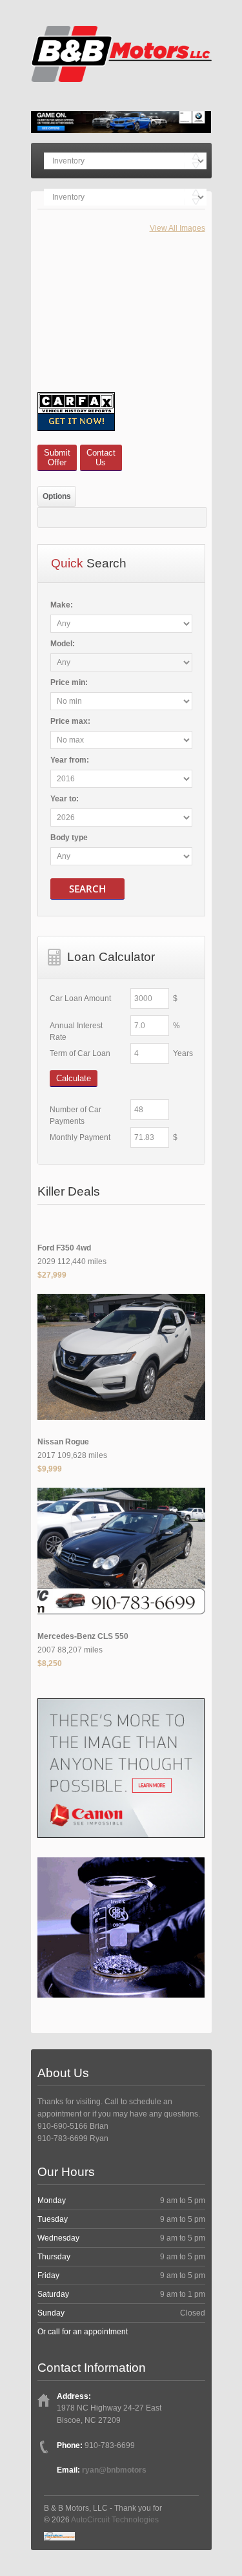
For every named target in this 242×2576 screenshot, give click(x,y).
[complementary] (203, 2537)
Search (87, 889)
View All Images (177, 228)
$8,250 (50, 1663)
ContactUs (101, 458)
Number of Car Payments (76, 1115)
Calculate (74, 1078)
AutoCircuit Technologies (115, 2520)
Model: (63, 644)
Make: (62, 605)
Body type (69, 838)
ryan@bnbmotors (114, 2470)
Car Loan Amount (80, 998)
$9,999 (50, 1469)
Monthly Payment (80, 1137)
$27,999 (52, 1275)
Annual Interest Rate (76, 1031)
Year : (70, 760)
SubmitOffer (57, 458)
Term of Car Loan (80, 1053)
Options (57, 496)
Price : (69, 682)
